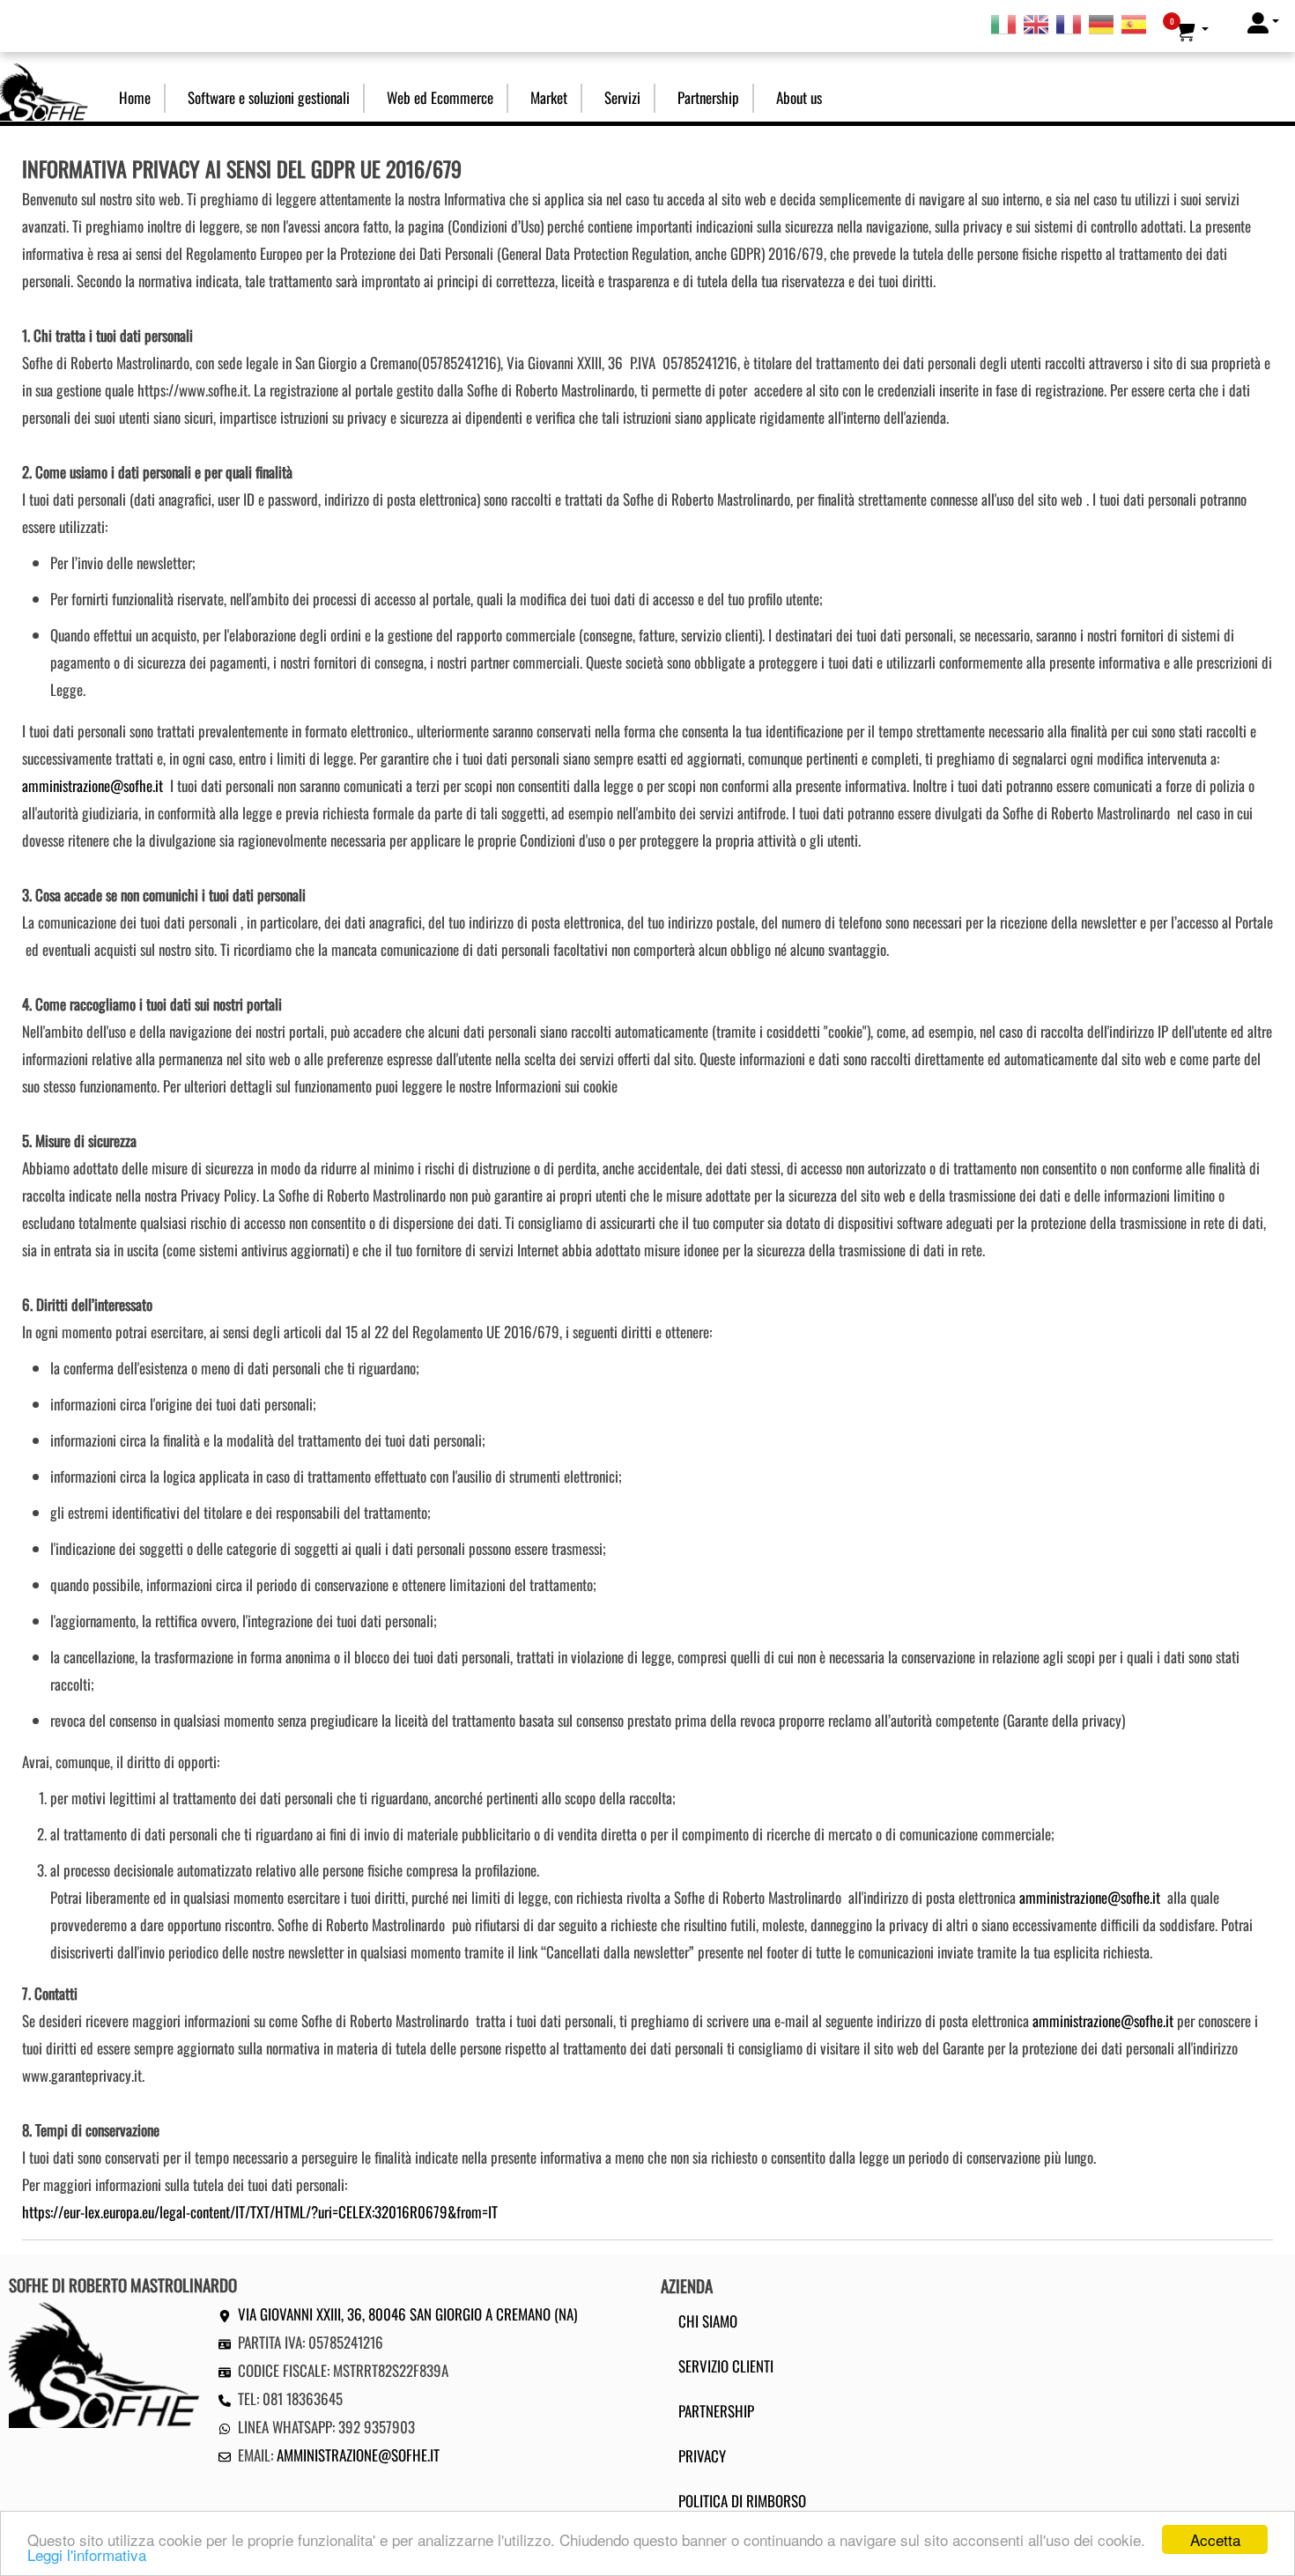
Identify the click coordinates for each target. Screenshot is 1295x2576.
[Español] (1134, 23)
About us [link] (799, 97)
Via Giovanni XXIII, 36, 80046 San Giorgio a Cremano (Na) (407, 2314)
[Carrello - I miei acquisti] (1191, 30)
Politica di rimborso (742, 2501)
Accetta (1215, 2539)
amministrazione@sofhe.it (92, 785)
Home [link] (135, 97)
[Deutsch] (1101, 23)
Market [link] (549, 97)
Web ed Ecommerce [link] (440, 97)
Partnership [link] (708, 97)
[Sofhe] (44, 89)
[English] (1036, 23)
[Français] (1069, 23)
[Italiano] (1003, 23)
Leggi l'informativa (87, 2554)
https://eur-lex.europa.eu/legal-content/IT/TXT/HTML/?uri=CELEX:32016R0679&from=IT (260, 2212)
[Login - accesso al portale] (1263, 22)
